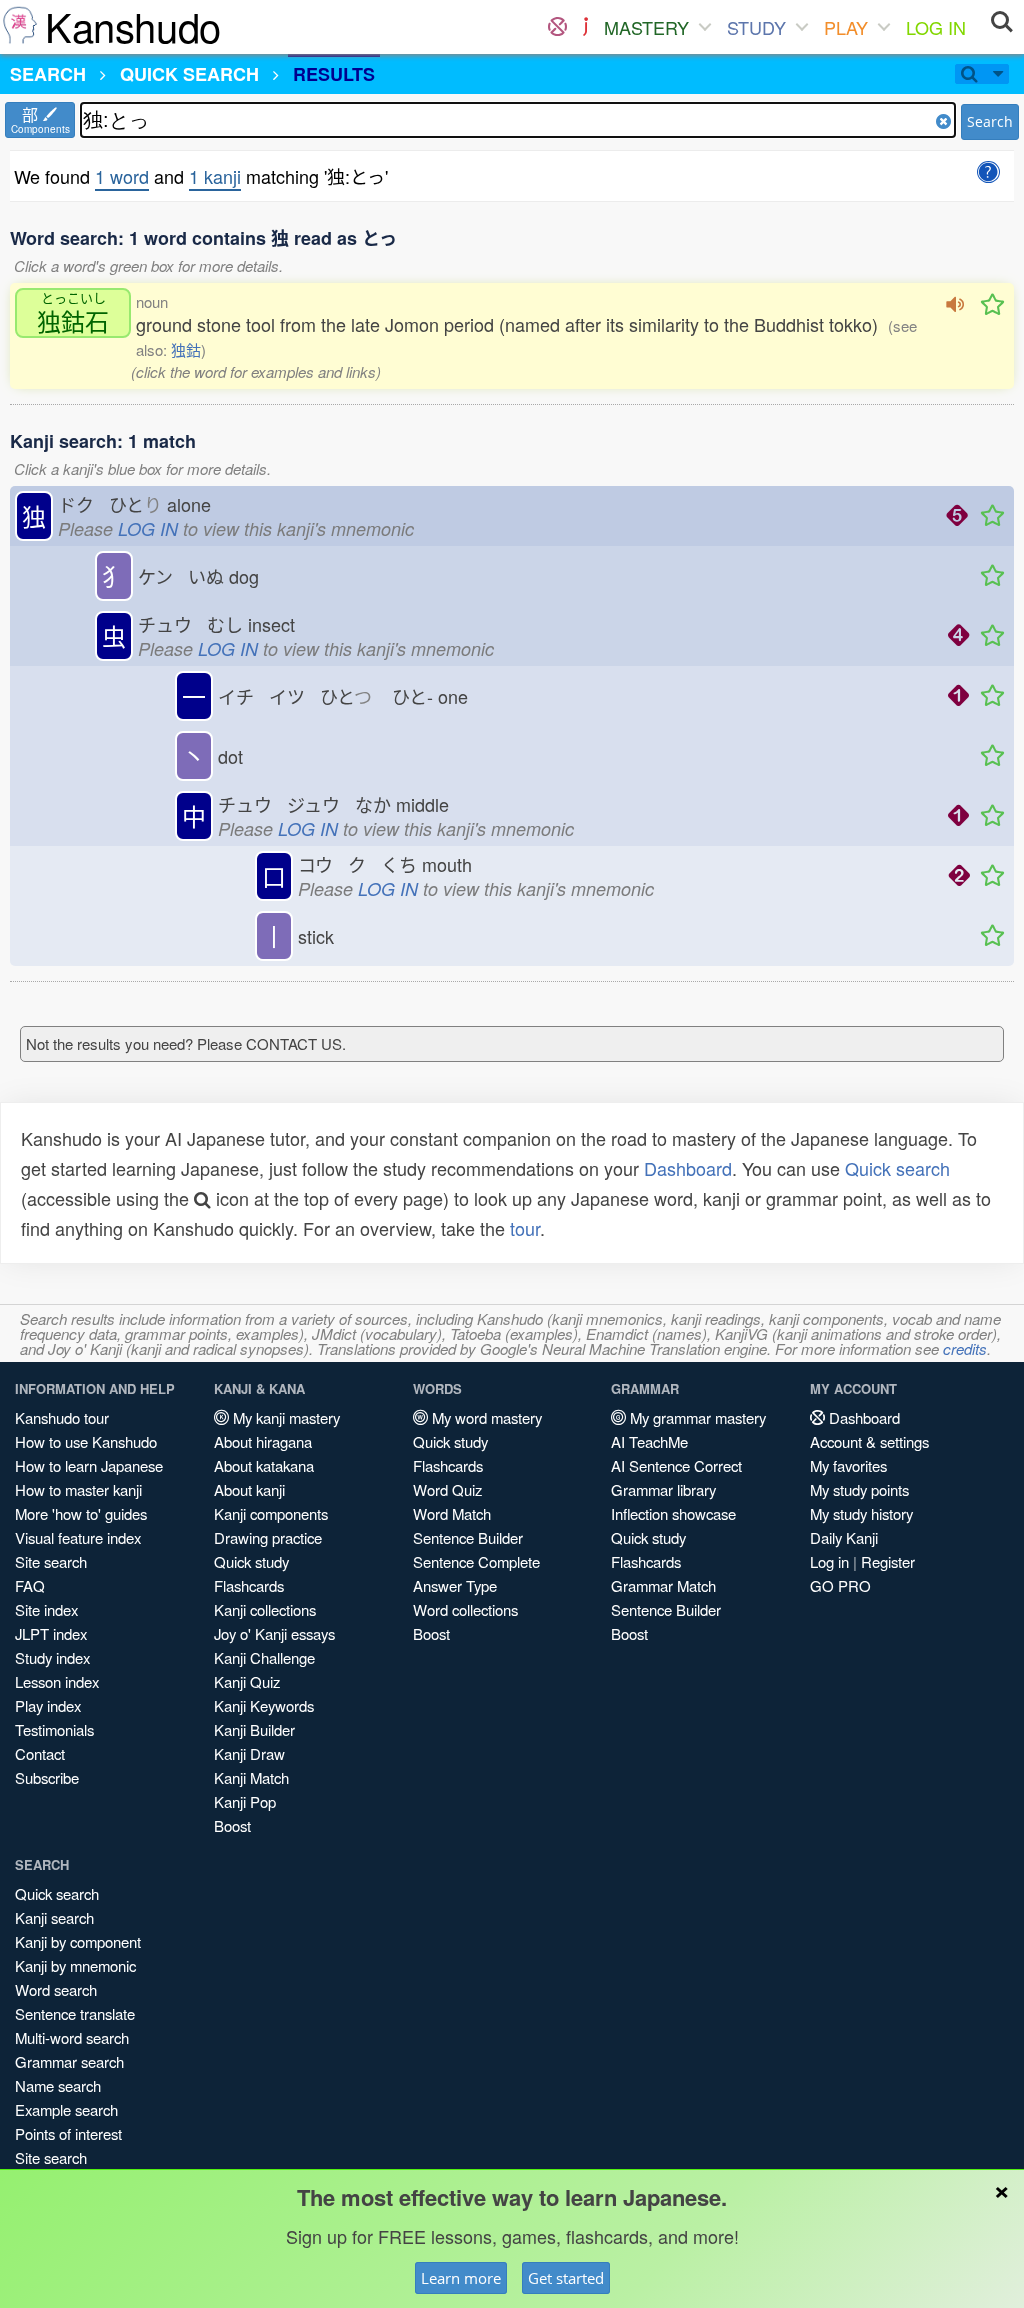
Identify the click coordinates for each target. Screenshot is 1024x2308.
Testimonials (54, 1729)
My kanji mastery (284, 1417)
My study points (859, 1489)
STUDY (756, 27)
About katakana (264, 1465)
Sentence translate (75, 2013)
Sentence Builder (468, 1537)
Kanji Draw (249, 1753)
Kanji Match (251, 1777)
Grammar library (663, 1489)
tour (525, 1228)
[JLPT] (585, 27)
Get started (566, 2278)
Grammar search (69, 2061)
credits (965, 1348)
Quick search (897, 1168)
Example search (66, 2109)
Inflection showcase (673, 1513)
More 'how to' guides (81, 1513)
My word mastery (485, 1417)
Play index (48, 1705)
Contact (40, 1753)
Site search (51, 1561)
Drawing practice (268, 1537)
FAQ (30, 1585)
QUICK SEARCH (189, 74)
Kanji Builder (254, 1729)
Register (888, 1561)
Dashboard (688, 1168)
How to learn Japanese (89, 1465)
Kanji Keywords (264, 1705)
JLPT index (51, 1633)
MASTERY (646, 27)
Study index (52, 1657)
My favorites (848, 1465)
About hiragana (263, 1441)
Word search (56, 1989)
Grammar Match (663, 1585)
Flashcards (249, 1585)
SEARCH (48, 74)
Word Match (452, 1513)
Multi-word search (72, 2037)
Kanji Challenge (264, 1657)
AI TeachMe (649, 1441)
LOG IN (936, 27)
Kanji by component (78, 1941)
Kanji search (54, 1917)
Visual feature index (78, 1537)
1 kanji (215, 176)
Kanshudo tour (62, 1417)
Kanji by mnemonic (75, 1965)
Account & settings (869, 1441)
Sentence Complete (476, 1561)
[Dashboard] (557, 27)
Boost (232, 1825)
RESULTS (334, 74)
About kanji (249, 1489)
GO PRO (840, 1585)
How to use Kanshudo (86, 1441)
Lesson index (57, 1681)
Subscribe (47, 1777)
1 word (122, 176)
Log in (829, 1561)
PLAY (846, 27)
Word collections (465, 1609)
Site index (46, 1609)
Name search (58, 2085)
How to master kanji (78, 1489)
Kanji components (271, 1513)
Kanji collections (265, 1609)
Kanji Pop (245, 1801)
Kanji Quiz (247, 1681)
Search (990, 121)
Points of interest (68, 2133)
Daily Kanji (844, 1537)
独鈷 (186, 349)
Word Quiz (447, 1489)
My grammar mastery (696, 1417)
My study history (861, 1513)
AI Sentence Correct (676, 1465)
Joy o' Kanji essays (274, 1633)
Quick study (251, 1561)
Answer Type (455, 1585)
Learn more (461, 2278)
